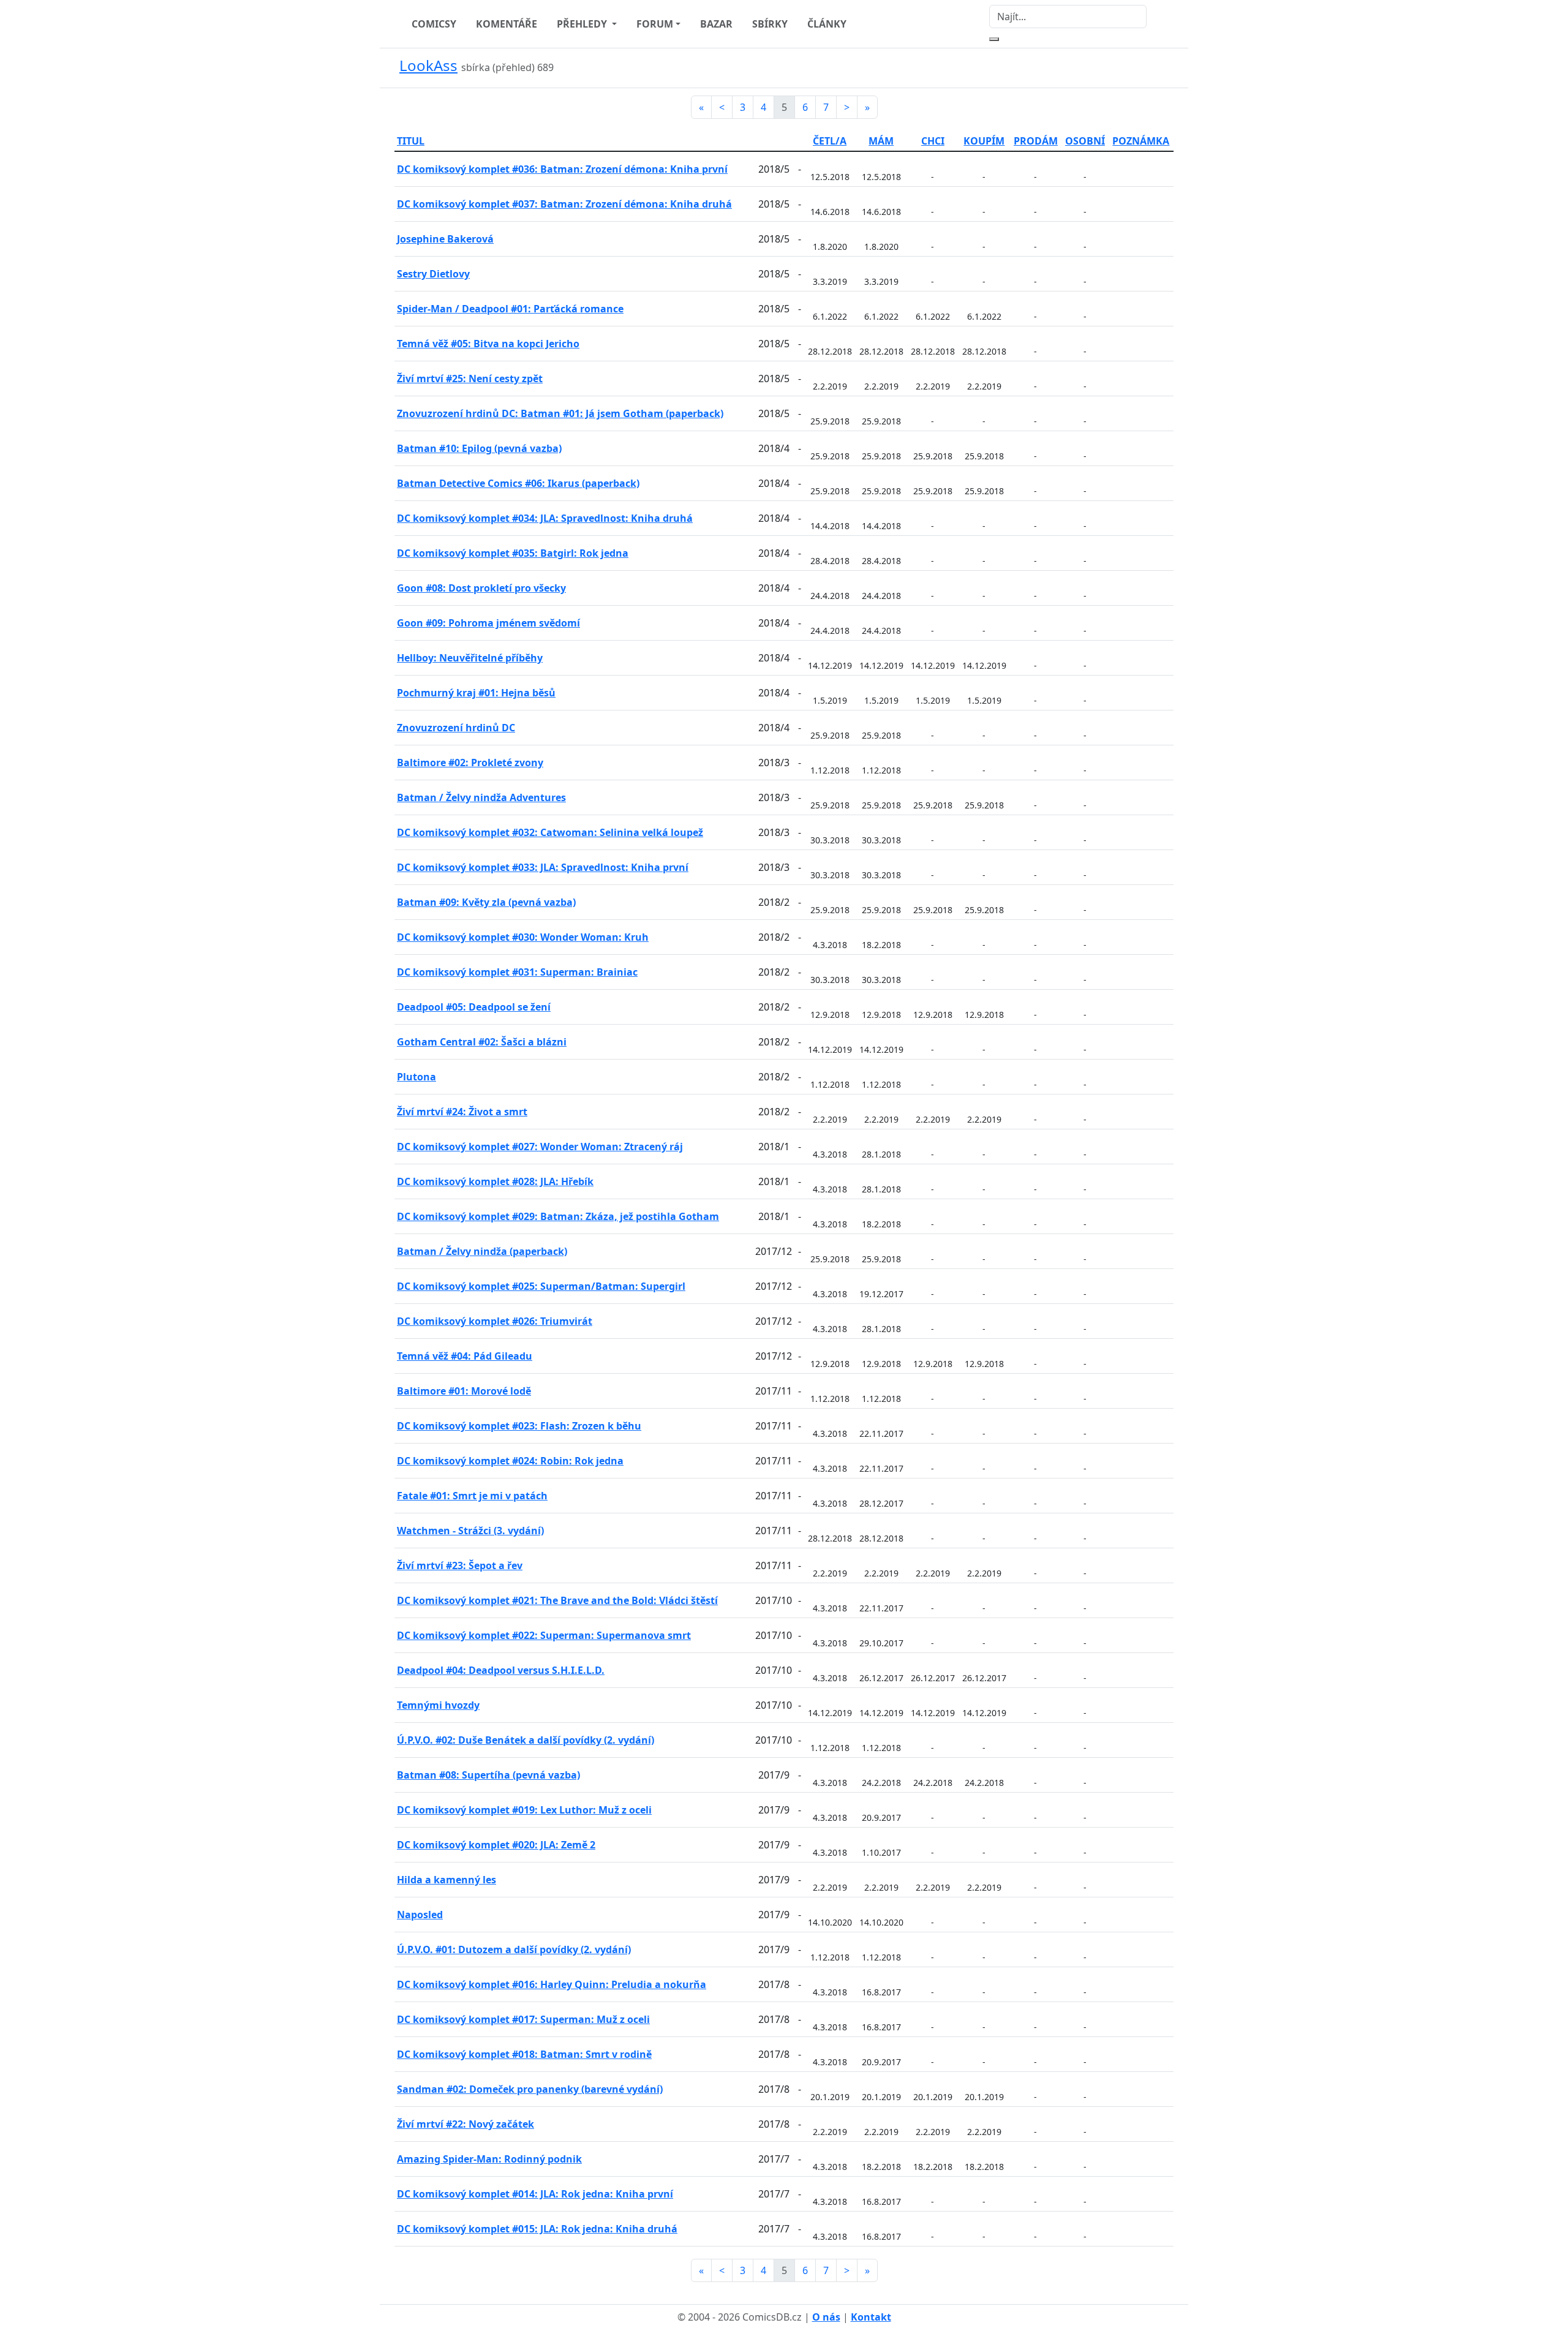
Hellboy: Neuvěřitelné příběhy (470, 658)
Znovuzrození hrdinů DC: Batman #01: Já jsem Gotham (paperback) (560, 413)
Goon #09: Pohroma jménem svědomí (488, 623)
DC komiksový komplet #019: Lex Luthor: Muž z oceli (524, 1810)
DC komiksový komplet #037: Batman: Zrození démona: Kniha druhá (564, 204)
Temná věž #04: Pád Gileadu (465, 1356)
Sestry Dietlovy (433, 274)
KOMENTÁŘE (507, 24)
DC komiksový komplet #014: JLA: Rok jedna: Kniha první (535, 2194)
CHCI (933, 141)
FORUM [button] (655, 24)
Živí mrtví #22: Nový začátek (466, 2124)
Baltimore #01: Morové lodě (464, 1391)
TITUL (411, 141)
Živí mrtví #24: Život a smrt (462, 1112)
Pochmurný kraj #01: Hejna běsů (476, 693)
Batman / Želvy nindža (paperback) (482, 1251)
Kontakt (871, 2317)
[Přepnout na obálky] (1151, 68)
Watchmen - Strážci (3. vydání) (470, 1531)
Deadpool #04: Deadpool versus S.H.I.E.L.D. (501, 1670)
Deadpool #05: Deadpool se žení (474, 1007)
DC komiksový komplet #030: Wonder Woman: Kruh (523, 937)
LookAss (428, 65)
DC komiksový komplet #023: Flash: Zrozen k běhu (519, 1426)
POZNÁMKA (1141, 141)
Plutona (417, 1077)
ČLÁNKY (827, 24)
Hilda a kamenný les (447, 1880)
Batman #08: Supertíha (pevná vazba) (488, 1775)
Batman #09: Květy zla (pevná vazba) (486, 902)
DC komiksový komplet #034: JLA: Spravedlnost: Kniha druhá (545, 518)
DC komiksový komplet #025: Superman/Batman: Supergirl (541, 1286)
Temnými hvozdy (438, 1705)
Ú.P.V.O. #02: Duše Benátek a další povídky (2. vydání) (526, 1740)
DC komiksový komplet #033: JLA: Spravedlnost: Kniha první (543, 867)
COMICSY (434, 24)
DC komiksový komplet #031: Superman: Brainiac (517, 972)
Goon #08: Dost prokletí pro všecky (481, 588)
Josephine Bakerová (445, 239)
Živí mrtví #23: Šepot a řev (460, 1565)
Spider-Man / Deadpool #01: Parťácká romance (510, 309)
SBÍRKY (770, 24)
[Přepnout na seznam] (1166, 68)
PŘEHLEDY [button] (583, 24)
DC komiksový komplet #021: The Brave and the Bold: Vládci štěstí (557, 1600)
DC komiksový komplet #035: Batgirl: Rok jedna (513, 553)
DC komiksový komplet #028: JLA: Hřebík (495, 1181)
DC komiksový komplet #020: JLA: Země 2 (496, 1845)
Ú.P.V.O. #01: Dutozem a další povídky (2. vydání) (514, 1949)
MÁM (881, 141)
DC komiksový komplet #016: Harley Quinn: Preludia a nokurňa (552, 1984)
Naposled (420, 1915)
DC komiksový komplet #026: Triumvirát (495, 1321)
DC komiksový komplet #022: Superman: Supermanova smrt (544, 1635)
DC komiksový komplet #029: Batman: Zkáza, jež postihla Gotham (558, 1216)
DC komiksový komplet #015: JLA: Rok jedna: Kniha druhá (537, 2229)
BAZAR (716, 24)
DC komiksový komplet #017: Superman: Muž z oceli (523, 2019)
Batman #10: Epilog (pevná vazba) (479, 448)
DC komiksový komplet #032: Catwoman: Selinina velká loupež (550, 832)
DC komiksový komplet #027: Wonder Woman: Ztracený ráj (540, 1147)
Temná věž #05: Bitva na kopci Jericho (488, 344)
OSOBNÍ (1085, 141)
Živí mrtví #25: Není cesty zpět (470, 379)
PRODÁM (1036, 141)
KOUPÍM (984, 141)
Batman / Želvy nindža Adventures (481, 797)
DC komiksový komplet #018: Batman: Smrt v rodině (524, 2054)
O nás (826, 2317)
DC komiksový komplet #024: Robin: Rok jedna (510, 1461)
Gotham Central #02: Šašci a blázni (482, 1042)
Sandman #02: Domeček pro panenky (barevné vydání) (530, 2089)
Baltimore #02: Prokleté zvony (470, 763)
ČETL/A (830, 141)
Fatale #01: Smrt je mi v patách (472, 1496)
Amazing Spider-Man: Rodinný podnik (489, 2159)
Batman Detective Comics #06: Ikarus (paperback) (518, 483)
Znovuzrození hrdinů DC (456, 728)
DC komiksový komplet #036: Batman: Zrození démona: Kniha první (562, 169)
